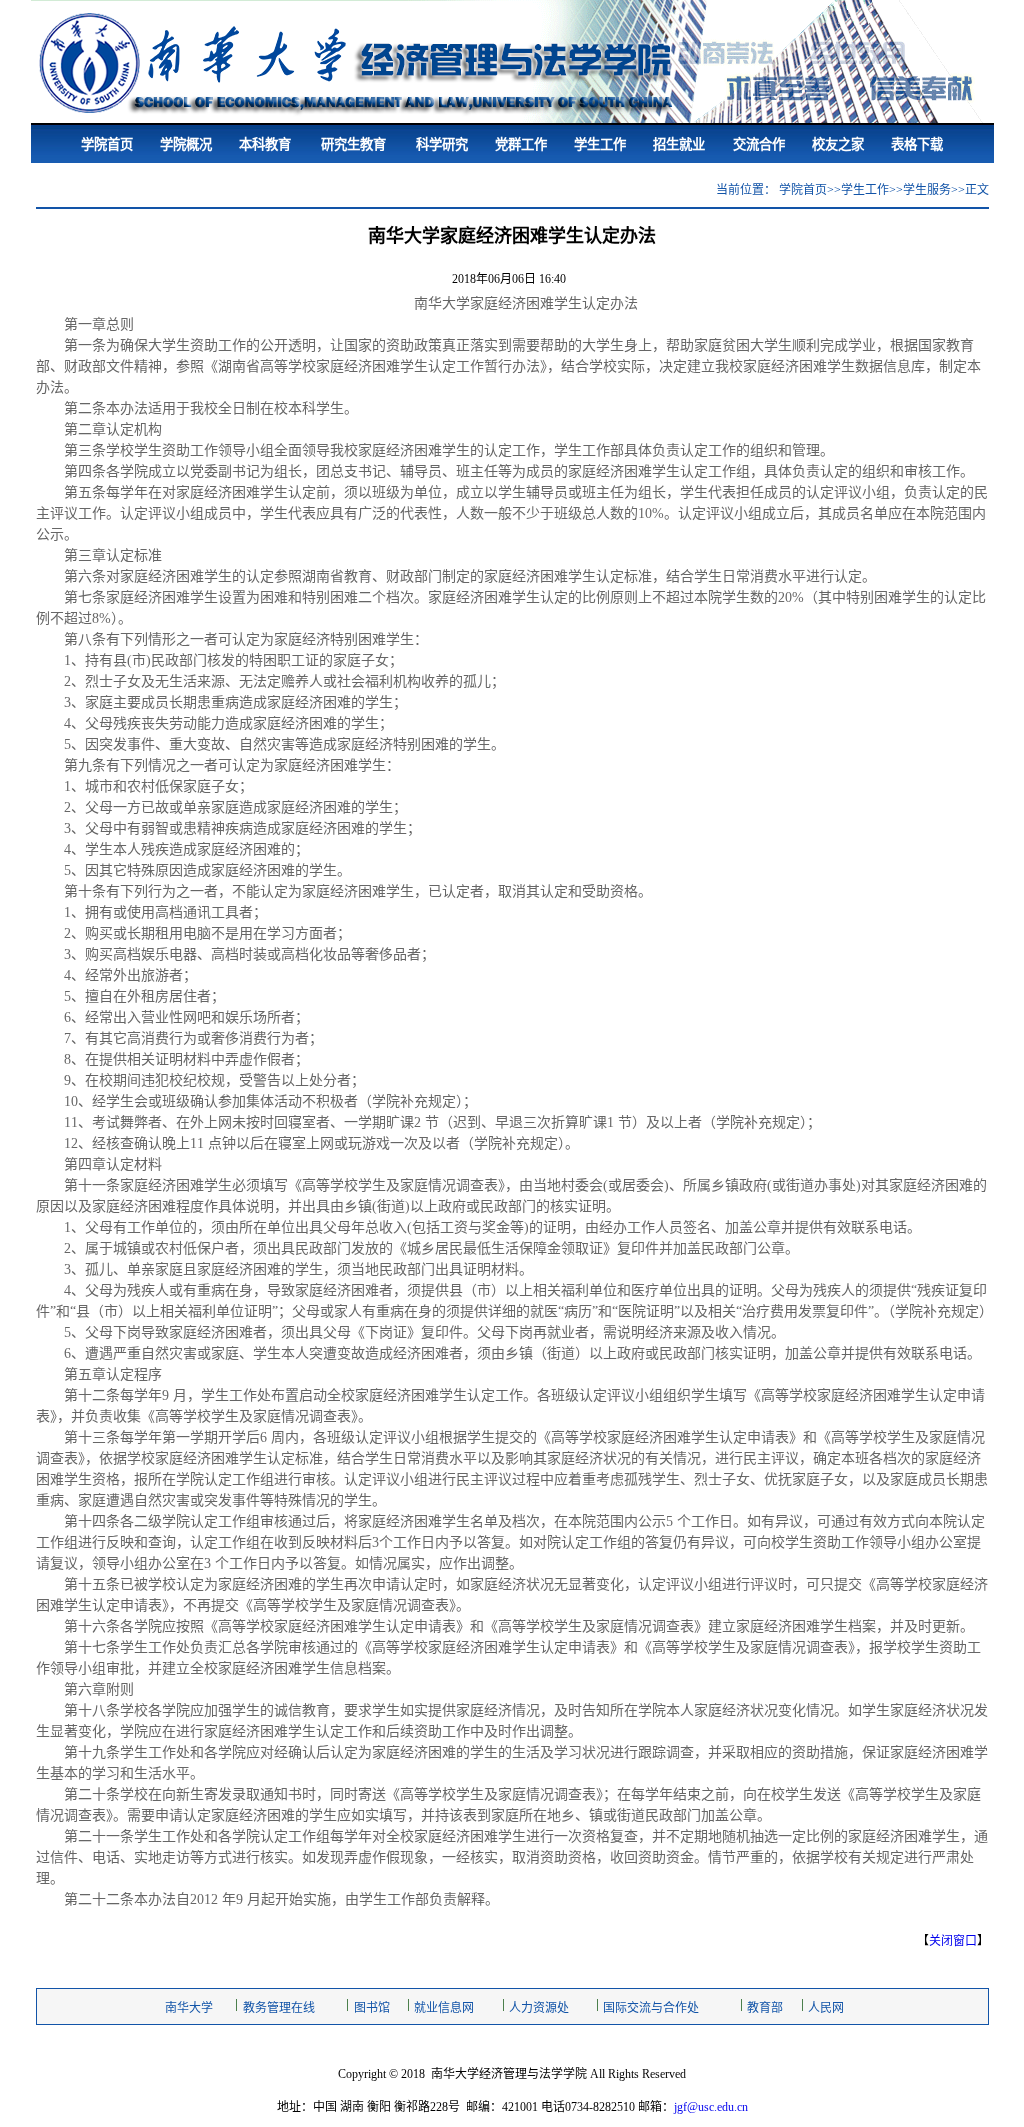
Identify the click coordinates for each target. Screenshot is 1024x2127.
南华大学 (189, 2008)
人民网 (826, 2008)
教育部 (765, 2008)
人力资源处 (539, 2008)
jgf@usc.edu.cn (711, 2107)
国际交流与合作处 (651, 2008)
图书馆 (372, 2008)
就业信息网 (444, 2008)
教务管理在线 (279, 2008)
